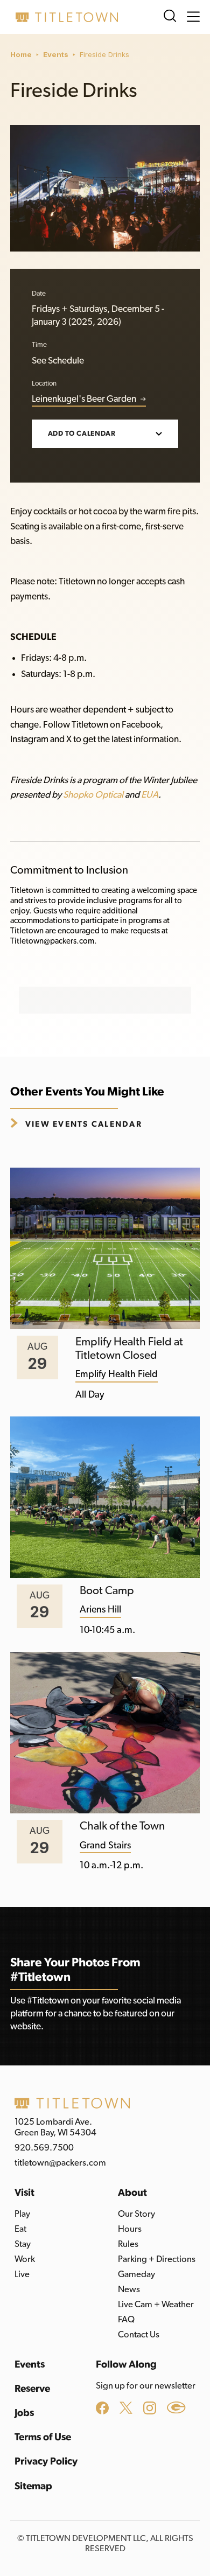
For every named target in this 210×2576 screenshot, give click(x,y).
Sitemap (33, 2486)
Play (22, 2214)
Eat (20, 2229)
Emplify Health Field (117, 1374)
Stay (23, 2244)
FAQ (126, 2320)
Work (25, 2259)
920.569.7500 (44, 2148)
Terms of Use (43, 2437)
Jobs (24, 2413)
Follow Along (126, 2365)
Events (56, 54)
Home (21, 54)
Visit (24, 2193)
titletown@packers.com (60, 2163)
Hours (130, 2229)
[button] (193, 17)
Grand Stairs (105, 1846)
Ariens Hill (100, 1610)
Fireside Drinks (104, 54)
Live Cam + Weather (156, 2305)
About (132, 2193)
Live (22, 2274)
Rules (128, 2244)
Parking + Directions (157, 2259)
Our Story (136, 2214)
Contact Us (139, 2335)
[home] (64, 17)
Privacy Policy (46, 2462)
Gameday (136, 2274)
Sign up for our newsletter (146, 2386)
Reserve (32, 2389)
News (129, 2289)
